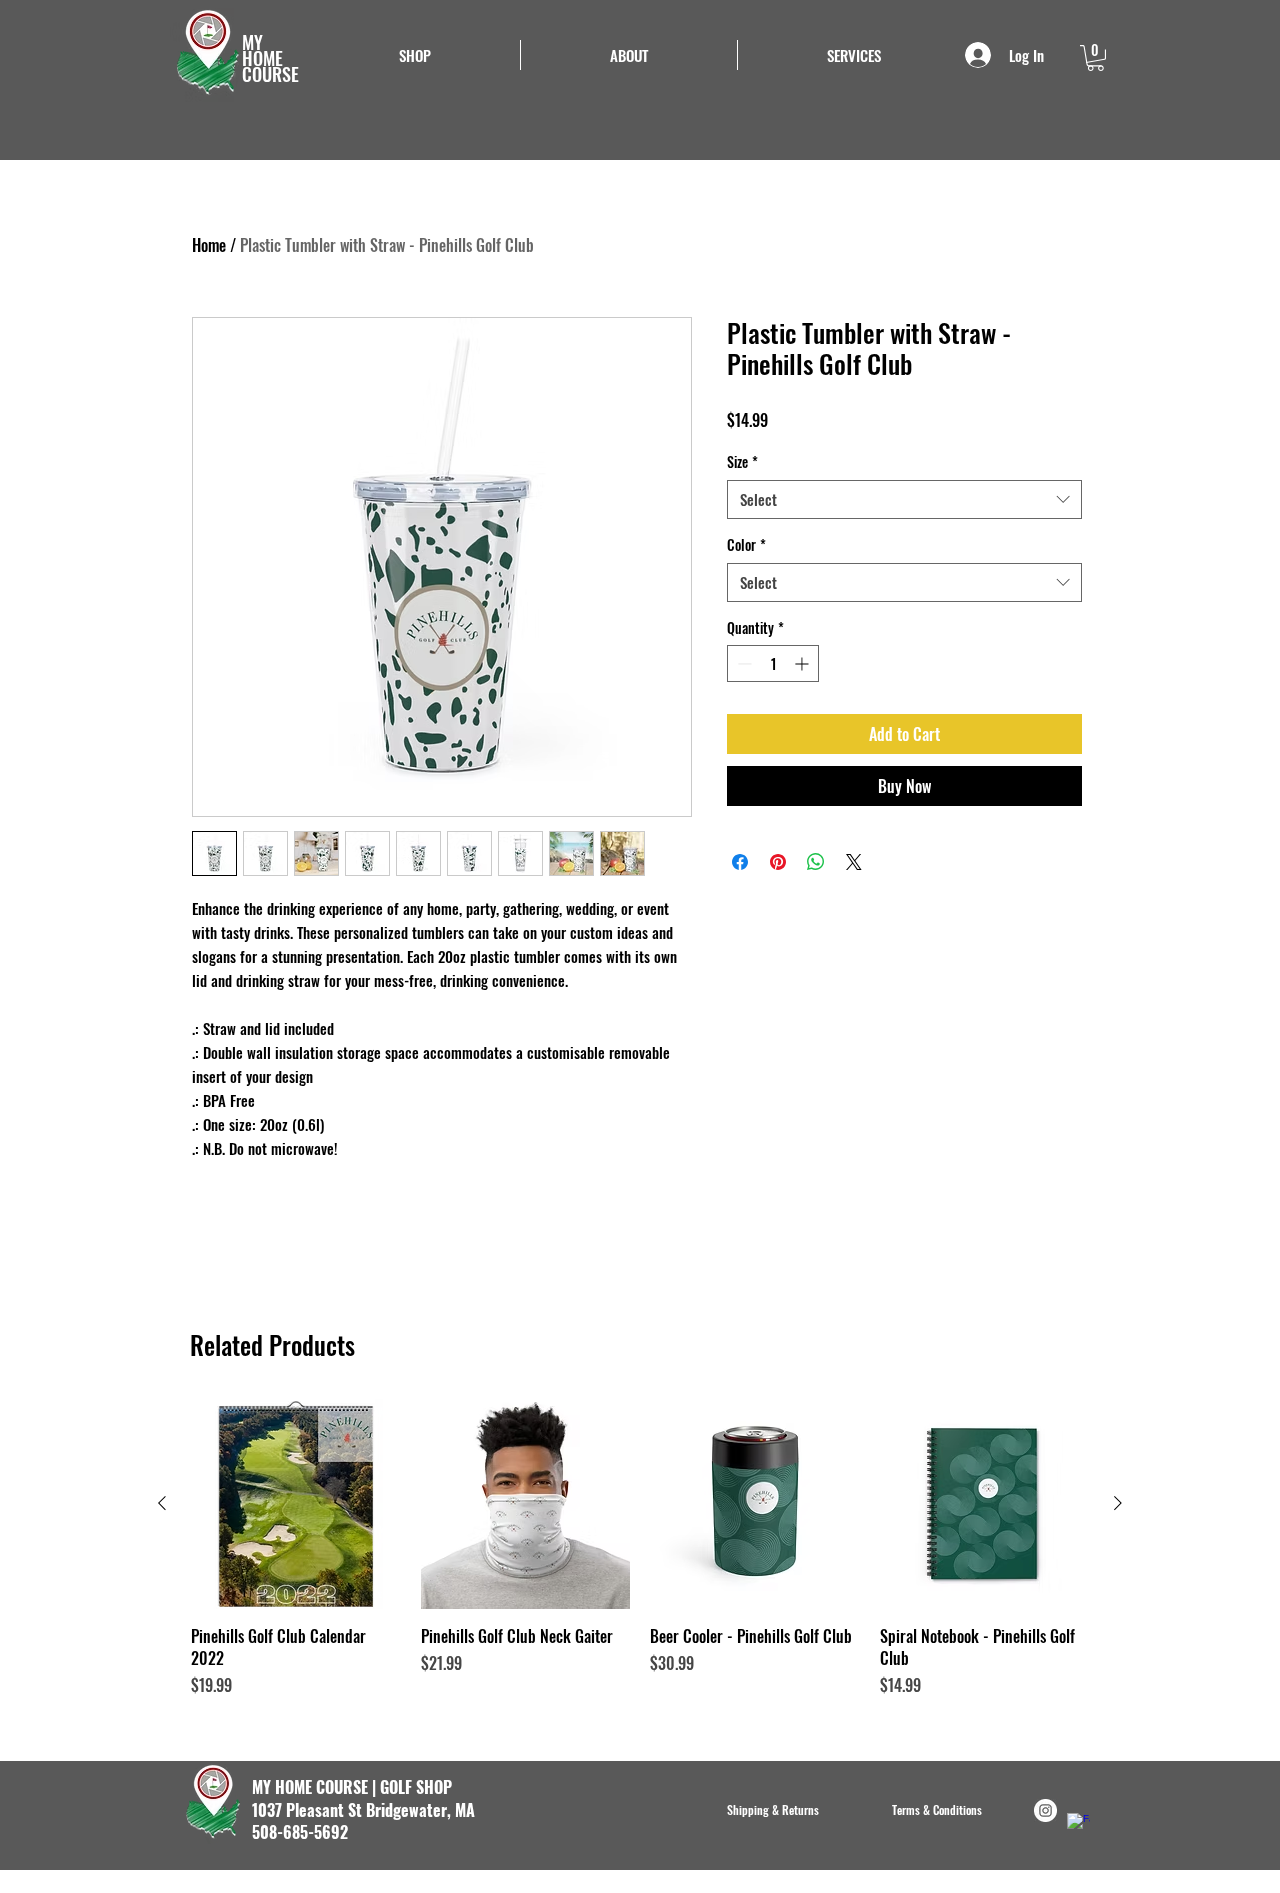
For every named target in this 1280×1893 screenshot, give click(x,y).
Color (746, 545)
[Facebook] (1078, 1824)
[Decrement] (742, 663)
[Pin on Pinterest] (778, 862)
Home (209, 245)
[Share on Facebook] (740, 862)
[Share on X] (854, 862)
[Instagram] (1045, 1810)
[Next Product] (1118, 1503)
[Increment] (803, 663)
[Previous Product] (162, 1503)
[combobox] (904, 499)
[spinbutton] (773, 663)
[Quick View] (296, 1504)
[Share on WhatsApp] (816, 862)
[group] (640, 1548)
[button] (854, 55)
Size (742, 462)
